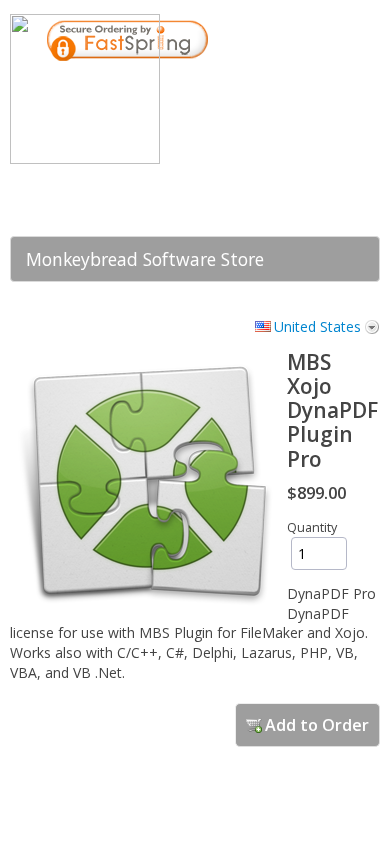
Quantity (312, 527)
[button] (290, 193)
